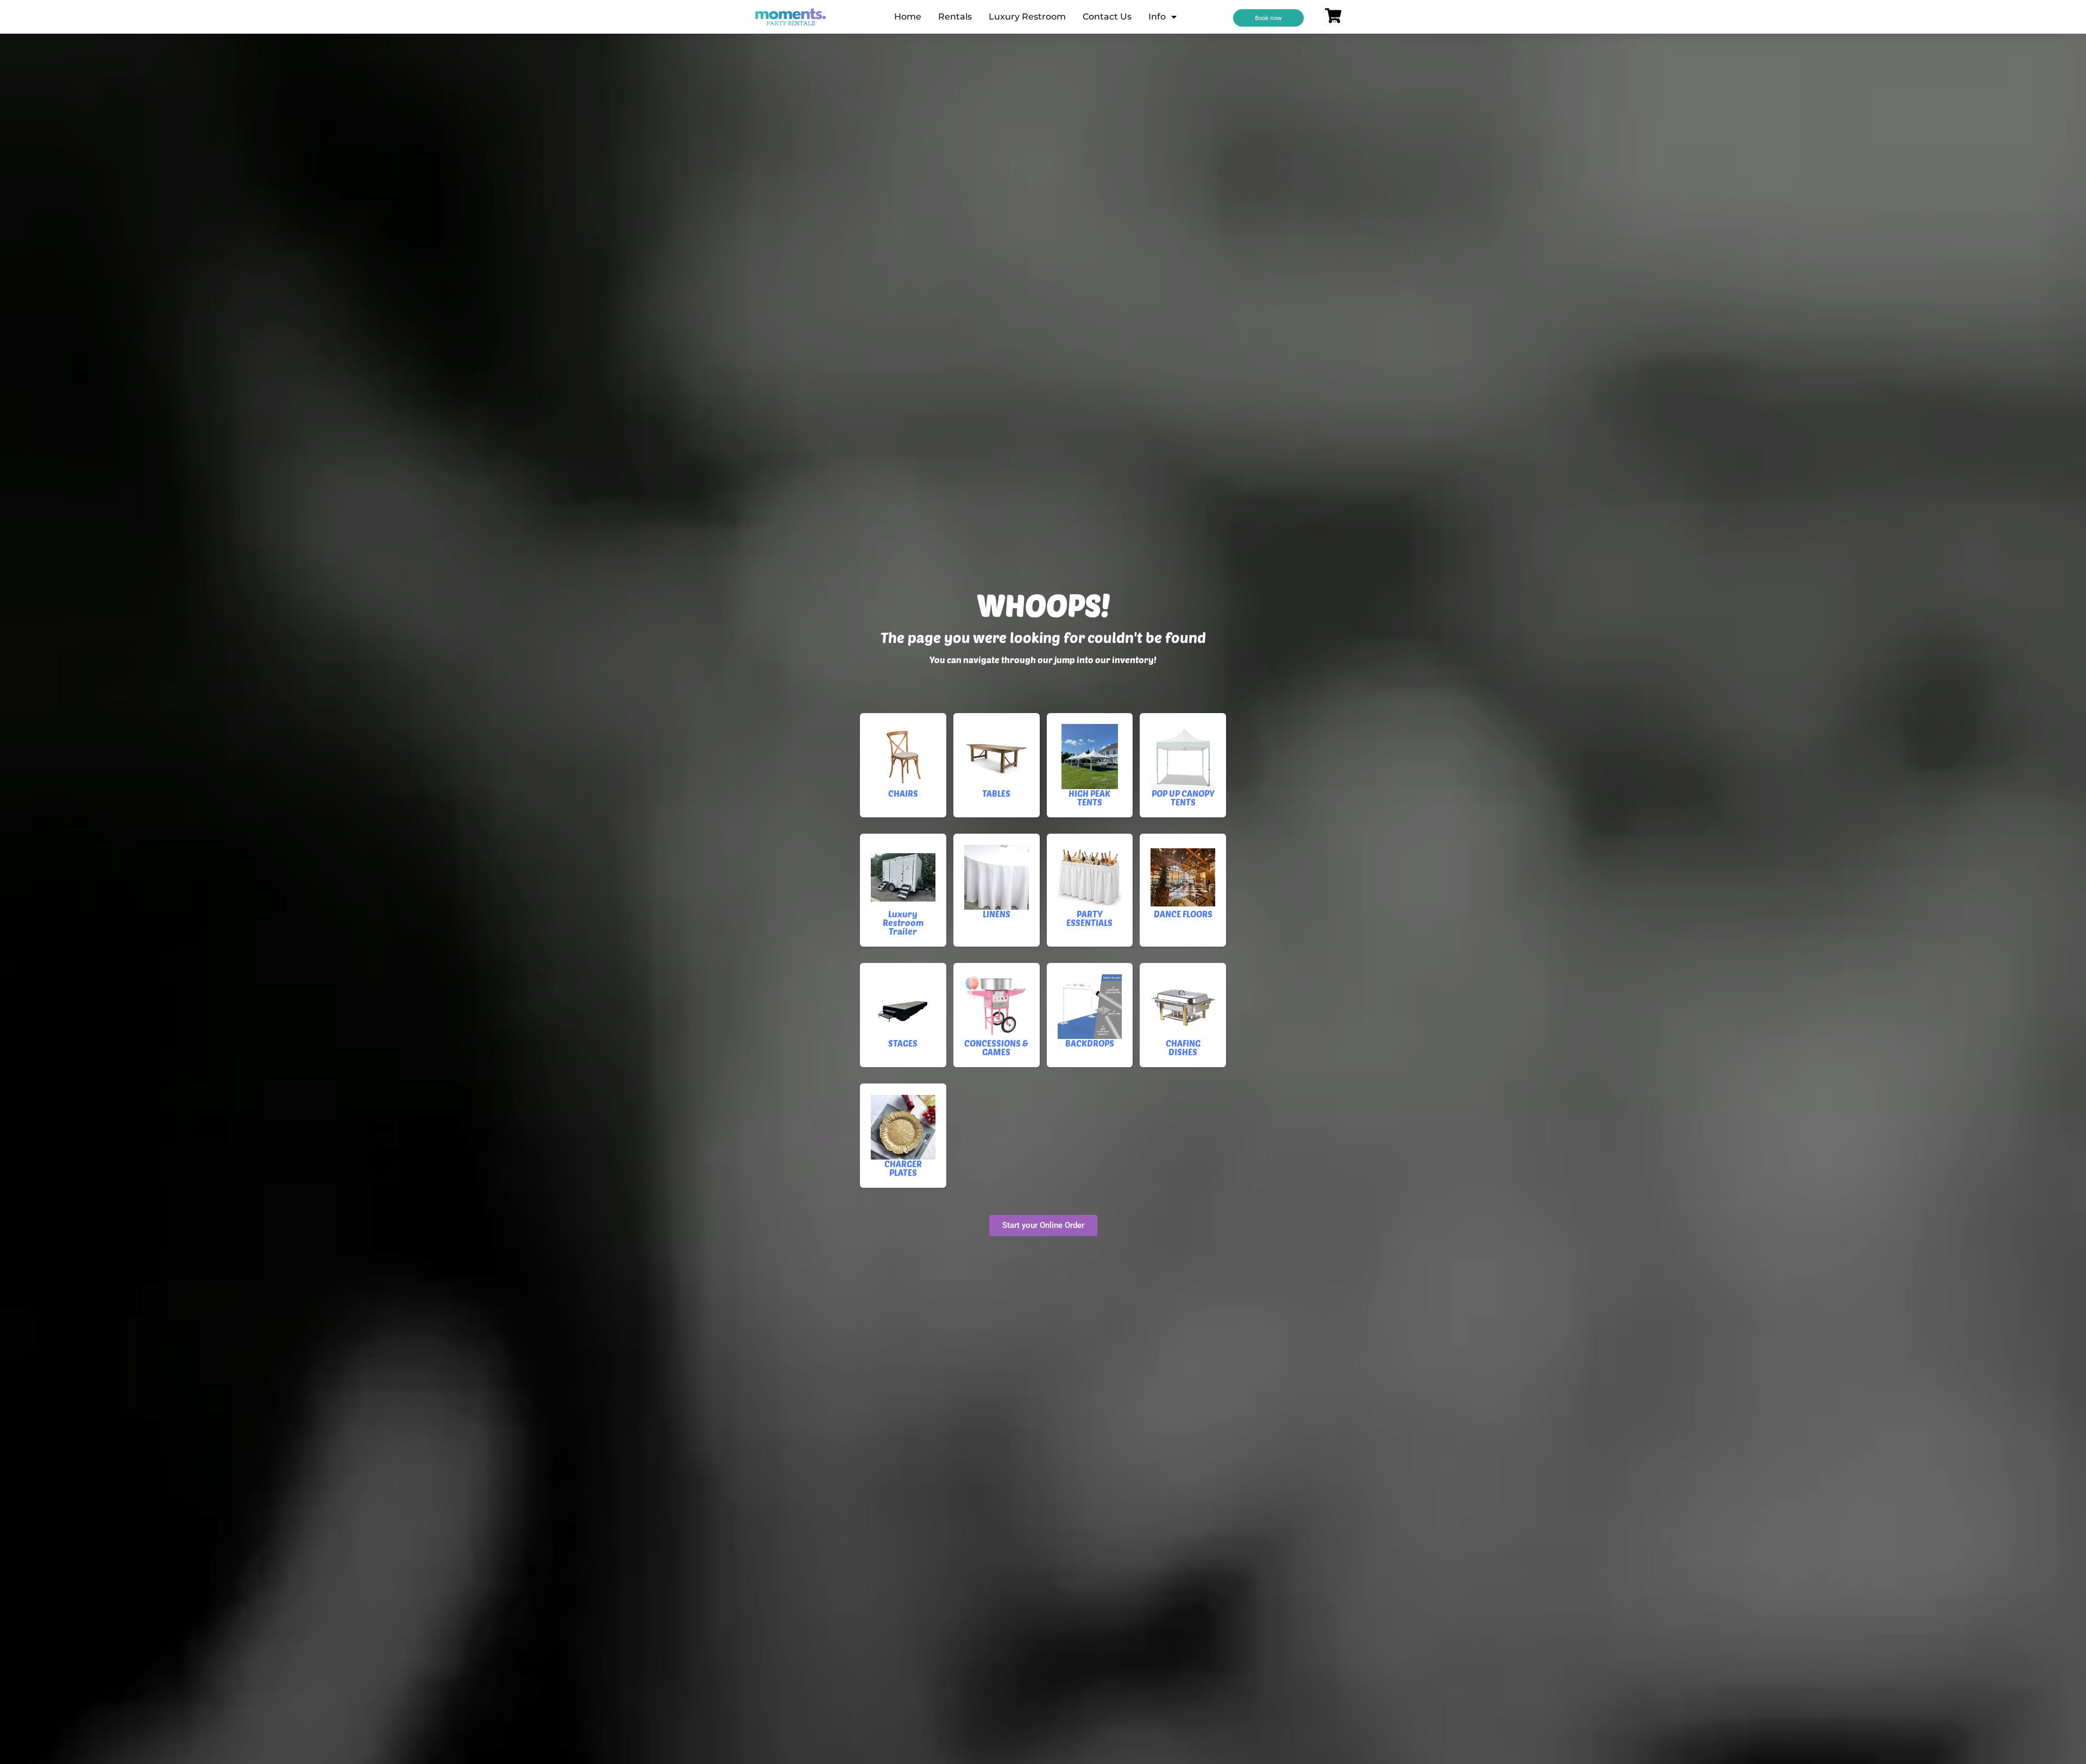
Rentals (955, 17)
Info (1157, 17)
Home (908, 17)
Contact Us (1107, 17)
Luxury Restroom (1027, 17)
